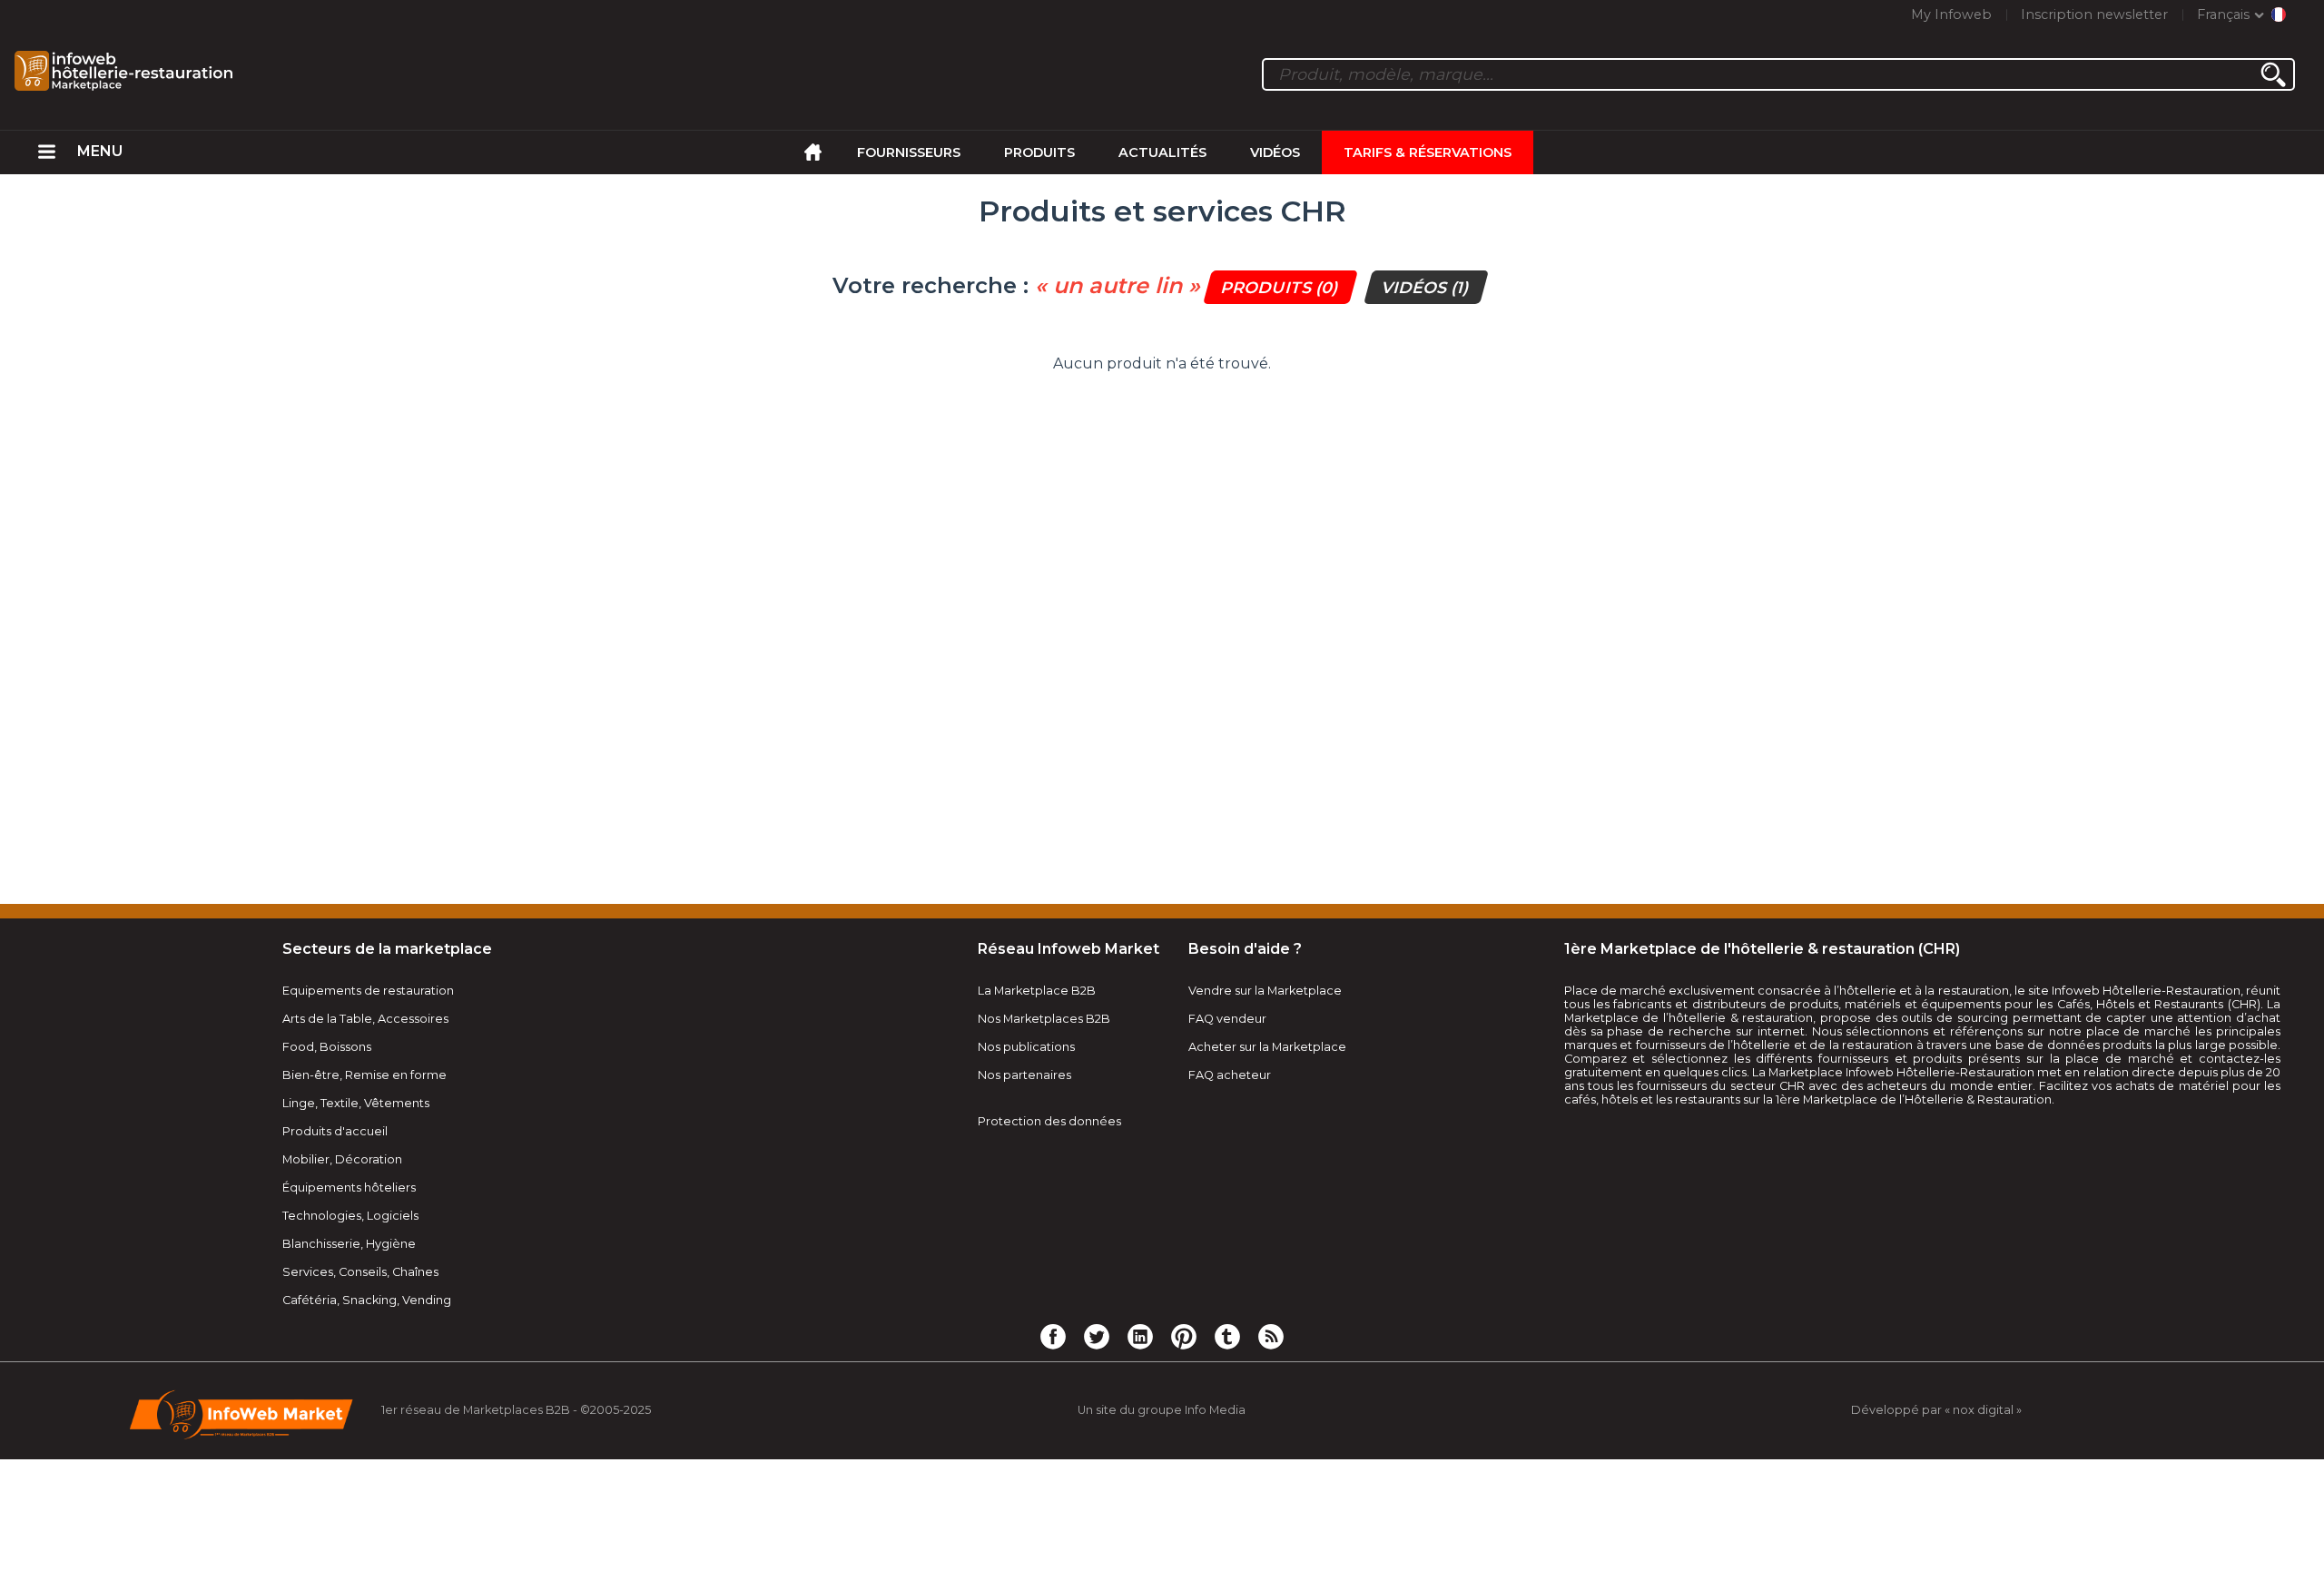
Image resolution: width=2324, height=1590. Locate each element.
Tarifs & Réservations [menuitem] (1428, 152)
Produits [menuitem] (1039, 152)
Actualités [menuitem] (1162, 152)
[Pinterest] (1184, 1336)
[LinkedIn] (1140, 1336)
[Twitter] (1097, 1336)
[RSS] (1271, 1336)
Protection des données (1049, 1121)
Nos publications (1026, 1047)
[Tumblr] (1227, 1336)
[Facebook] (1053, 1336)
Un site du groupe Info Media (1162, 1410)
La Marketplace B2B (1037, 991)
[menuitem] (47, 152)
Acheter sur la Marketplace (1267, 1047)
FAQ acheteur (1230, 1075)
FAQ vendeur (1227, 1019)
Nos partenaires (1024, 1075)
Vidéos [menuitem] (1275, 152)
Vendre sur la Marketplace (1265, 991)
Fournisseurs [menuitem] (909, 152)
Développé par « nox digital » (1936, 1410)
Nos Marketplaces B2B (1044, 1019)
